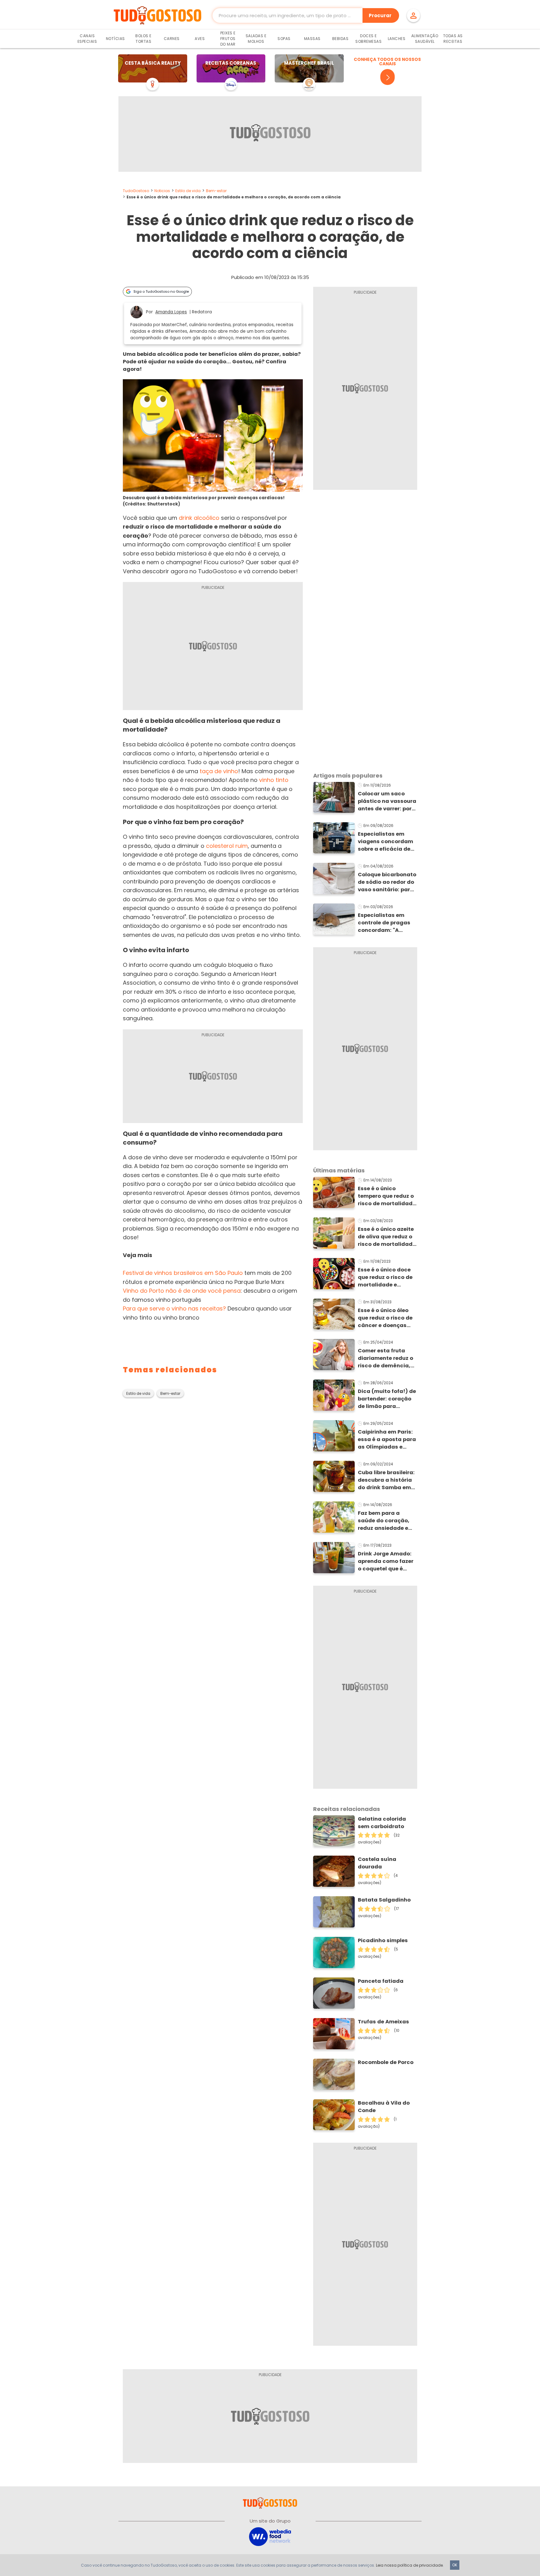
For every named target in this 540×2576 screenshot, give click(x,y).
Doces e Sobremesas (368, 39)
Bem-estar (216, 191)
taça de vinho (219, 771)
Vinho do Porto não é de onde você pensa (182, 1291)
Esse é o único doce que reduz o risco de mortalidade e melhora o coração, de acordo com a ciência (385, 1277)
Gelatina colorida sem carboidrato (382, 1823)
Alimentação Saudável (425, 39)
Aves (200, 39)
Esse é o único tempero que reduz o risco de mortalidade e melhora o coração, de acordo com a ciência (387, 1196)
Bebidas (340, 39)
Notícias (115, 39)
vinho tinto (274, 780)
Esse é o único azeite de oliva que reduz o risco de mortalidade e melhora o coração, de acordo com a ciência (387, 1237)
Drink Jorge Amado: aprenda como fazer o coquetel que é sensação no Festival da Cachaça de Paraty (387, 1561)
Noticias (162, 191)
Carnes (172, 39)
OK (455, 2565)
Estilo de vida (188, 191)
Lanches (397, 39)
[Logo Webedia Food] (270, 2536)
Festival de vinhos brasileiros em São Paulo (183, 1273)
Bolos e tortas (143, 39)
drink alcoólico (199, 518)
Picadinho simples (383, 1940)
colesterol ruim (227, 846)
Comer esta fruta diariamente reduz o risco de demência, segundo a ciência (385, 1358)
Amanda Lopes (171, 312)
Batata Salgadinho (384, 1900)
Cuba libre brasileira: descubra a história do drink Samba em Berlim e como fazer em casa (386, 1480)
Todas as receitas (453, 39)
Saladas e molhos (256, 39)
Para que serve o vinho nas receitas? (174, 1308)
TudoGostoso (136, 191)
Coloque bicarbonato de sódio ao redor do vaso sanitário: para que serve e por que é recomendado (387, 882)
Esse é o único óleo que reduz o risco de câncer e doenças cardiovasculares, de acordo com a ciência (387, 1318)
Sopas (284, 39)
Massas (312, 39)
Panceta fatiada (381, 1981)
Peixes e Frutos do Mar (228, 39)
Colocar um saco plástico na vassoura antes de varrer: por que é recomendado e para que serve (387, 801)
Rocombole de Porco (386, 2062)
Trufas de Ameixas (383, 2022)
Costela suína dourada (377, 1863)
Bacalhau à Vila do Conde (384, 2107)
